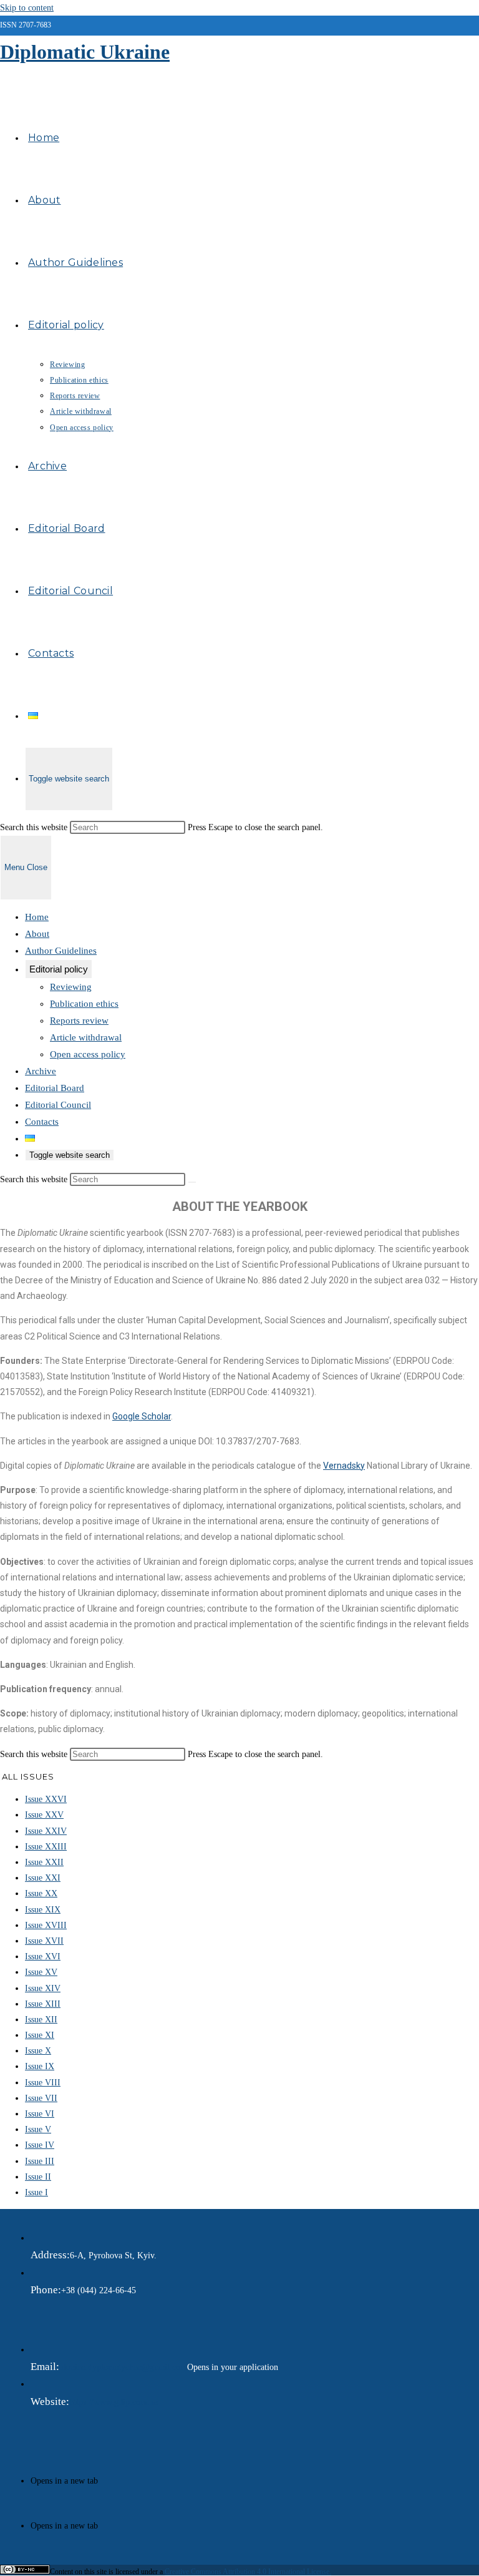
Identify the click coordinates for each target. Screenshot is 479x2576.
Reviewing (71, 987)
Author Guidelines (61, 951)
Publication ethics (84, 1004)
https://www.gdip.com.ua (114, 2402)
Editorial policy (59, 969)
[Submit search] (192, 1182)
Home (37, 917)
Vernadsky (344, 1466)
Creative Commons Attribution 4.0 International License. (248, 2572)
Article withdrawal (86, 1037)
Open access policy (88, 1054)
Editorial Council (58, 1105)
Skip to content (27, 8)
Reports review (79, 1021)
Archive (41, 1071)
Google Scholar (142, 1416)
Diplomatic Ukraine (85, 52)
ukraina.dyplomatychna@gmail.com (123, 2367)
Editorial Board (55, 1088)
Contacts (42, 1122)
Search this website (35, 827)
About (37, 934)
